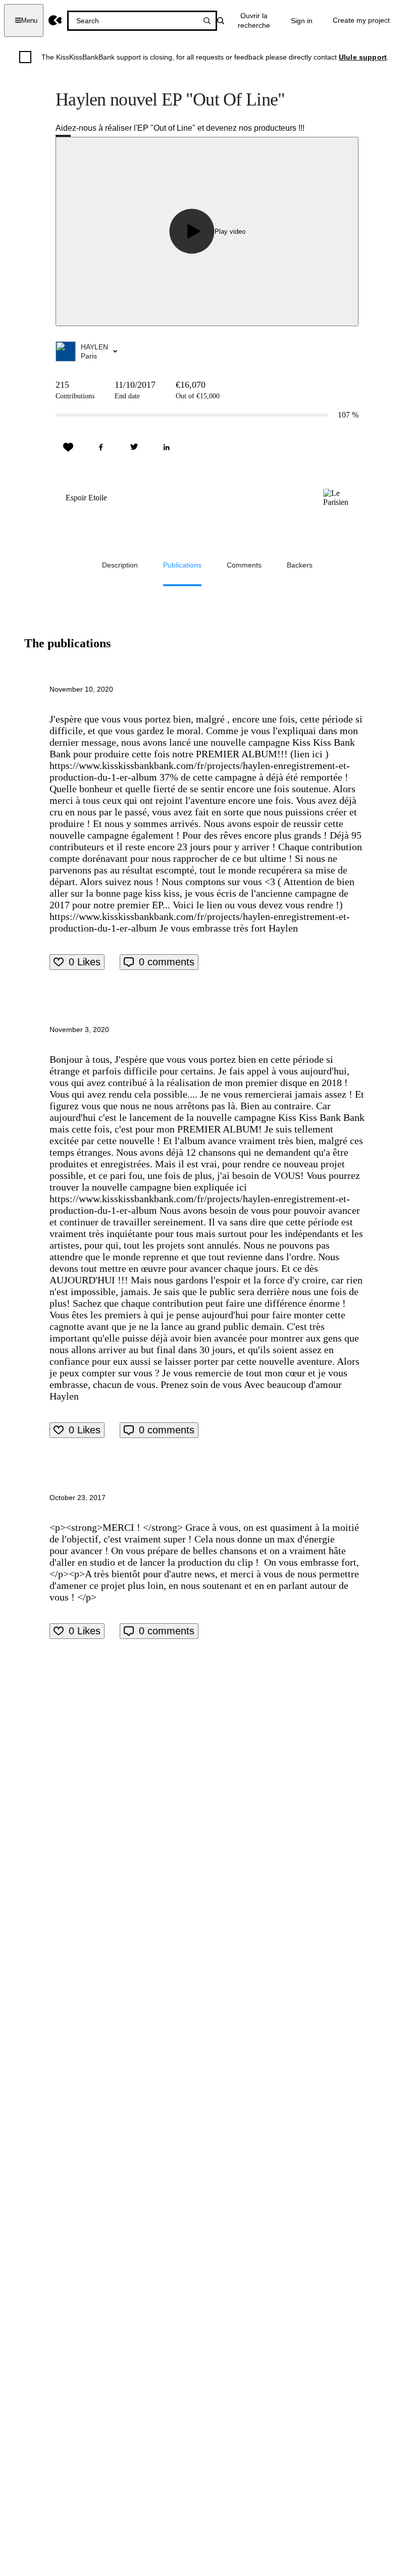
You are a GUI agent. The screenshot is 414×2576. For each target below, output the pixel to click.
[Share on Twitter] (134, 447)
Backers (300, 565)
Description (120, 565)
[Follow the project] (68, 447)
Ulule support (363, 57)
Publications (182, 565)
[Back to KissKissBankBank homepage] (55, 20)
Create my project (361, 20)
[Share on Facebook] (101, 447)
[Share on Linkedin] (167, 447)
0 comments (167, 962)
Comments (244, 565)
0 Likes (85, 962)
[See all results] (207, 21)
